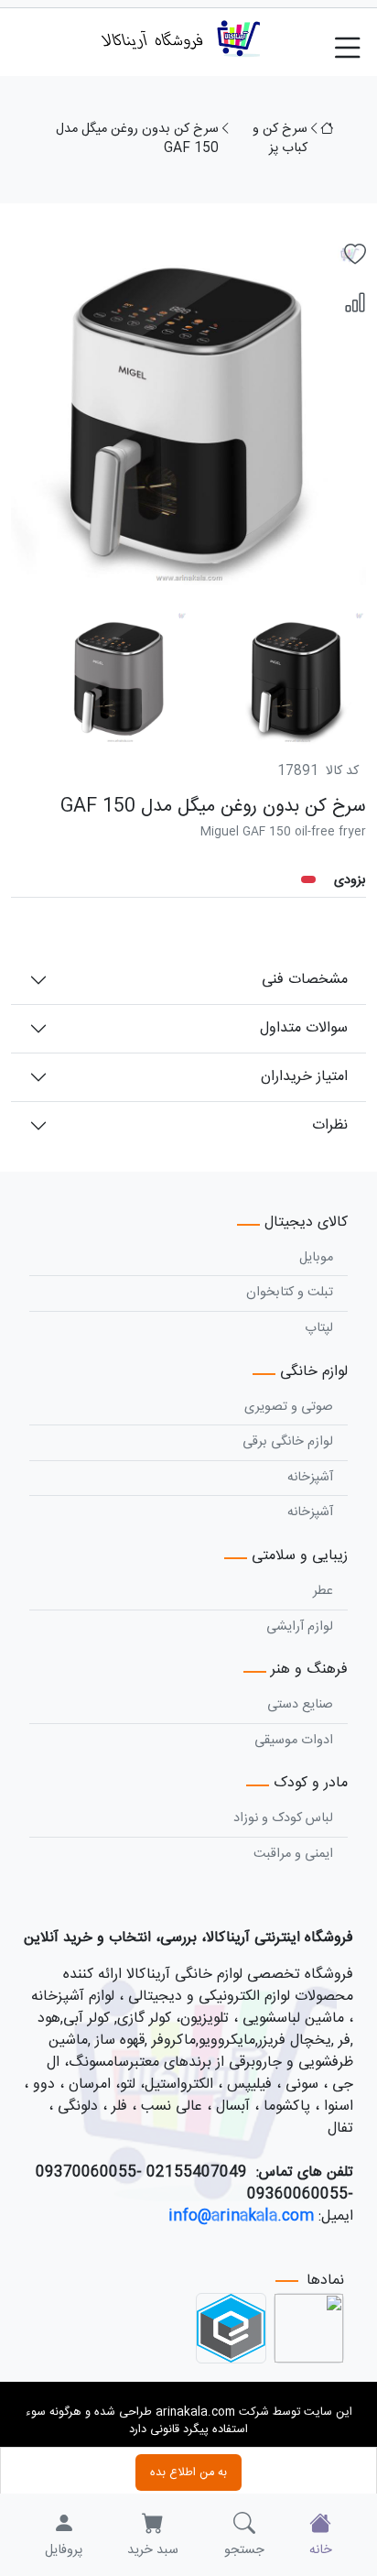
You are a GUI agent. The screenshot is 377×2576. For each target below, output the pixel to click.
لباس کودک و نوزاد (283, 1818)
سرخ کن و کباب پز (280, 140)
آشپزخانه (310, 1478)
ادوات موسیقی (294, 1741)
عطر (323, 1591)
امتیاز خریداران (304, 1077)
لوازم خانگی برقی (288, 1442)
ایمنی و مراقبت (293, 1854)
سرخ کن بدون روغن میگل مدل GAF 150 (137, 140)
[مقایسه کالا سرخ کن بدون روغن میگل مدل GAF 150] (355, 304)
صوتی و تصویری (289, 1407)
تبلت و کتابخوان (290, 1293)
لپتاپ (319, 1328)
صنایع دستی (300, 1705)
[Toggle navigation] (355, 38)
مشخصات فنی (305, 980)
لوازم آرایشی (300, 1627)
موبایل (316, 1258)
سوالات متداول (304, 1028)
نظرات (330, 1125)
